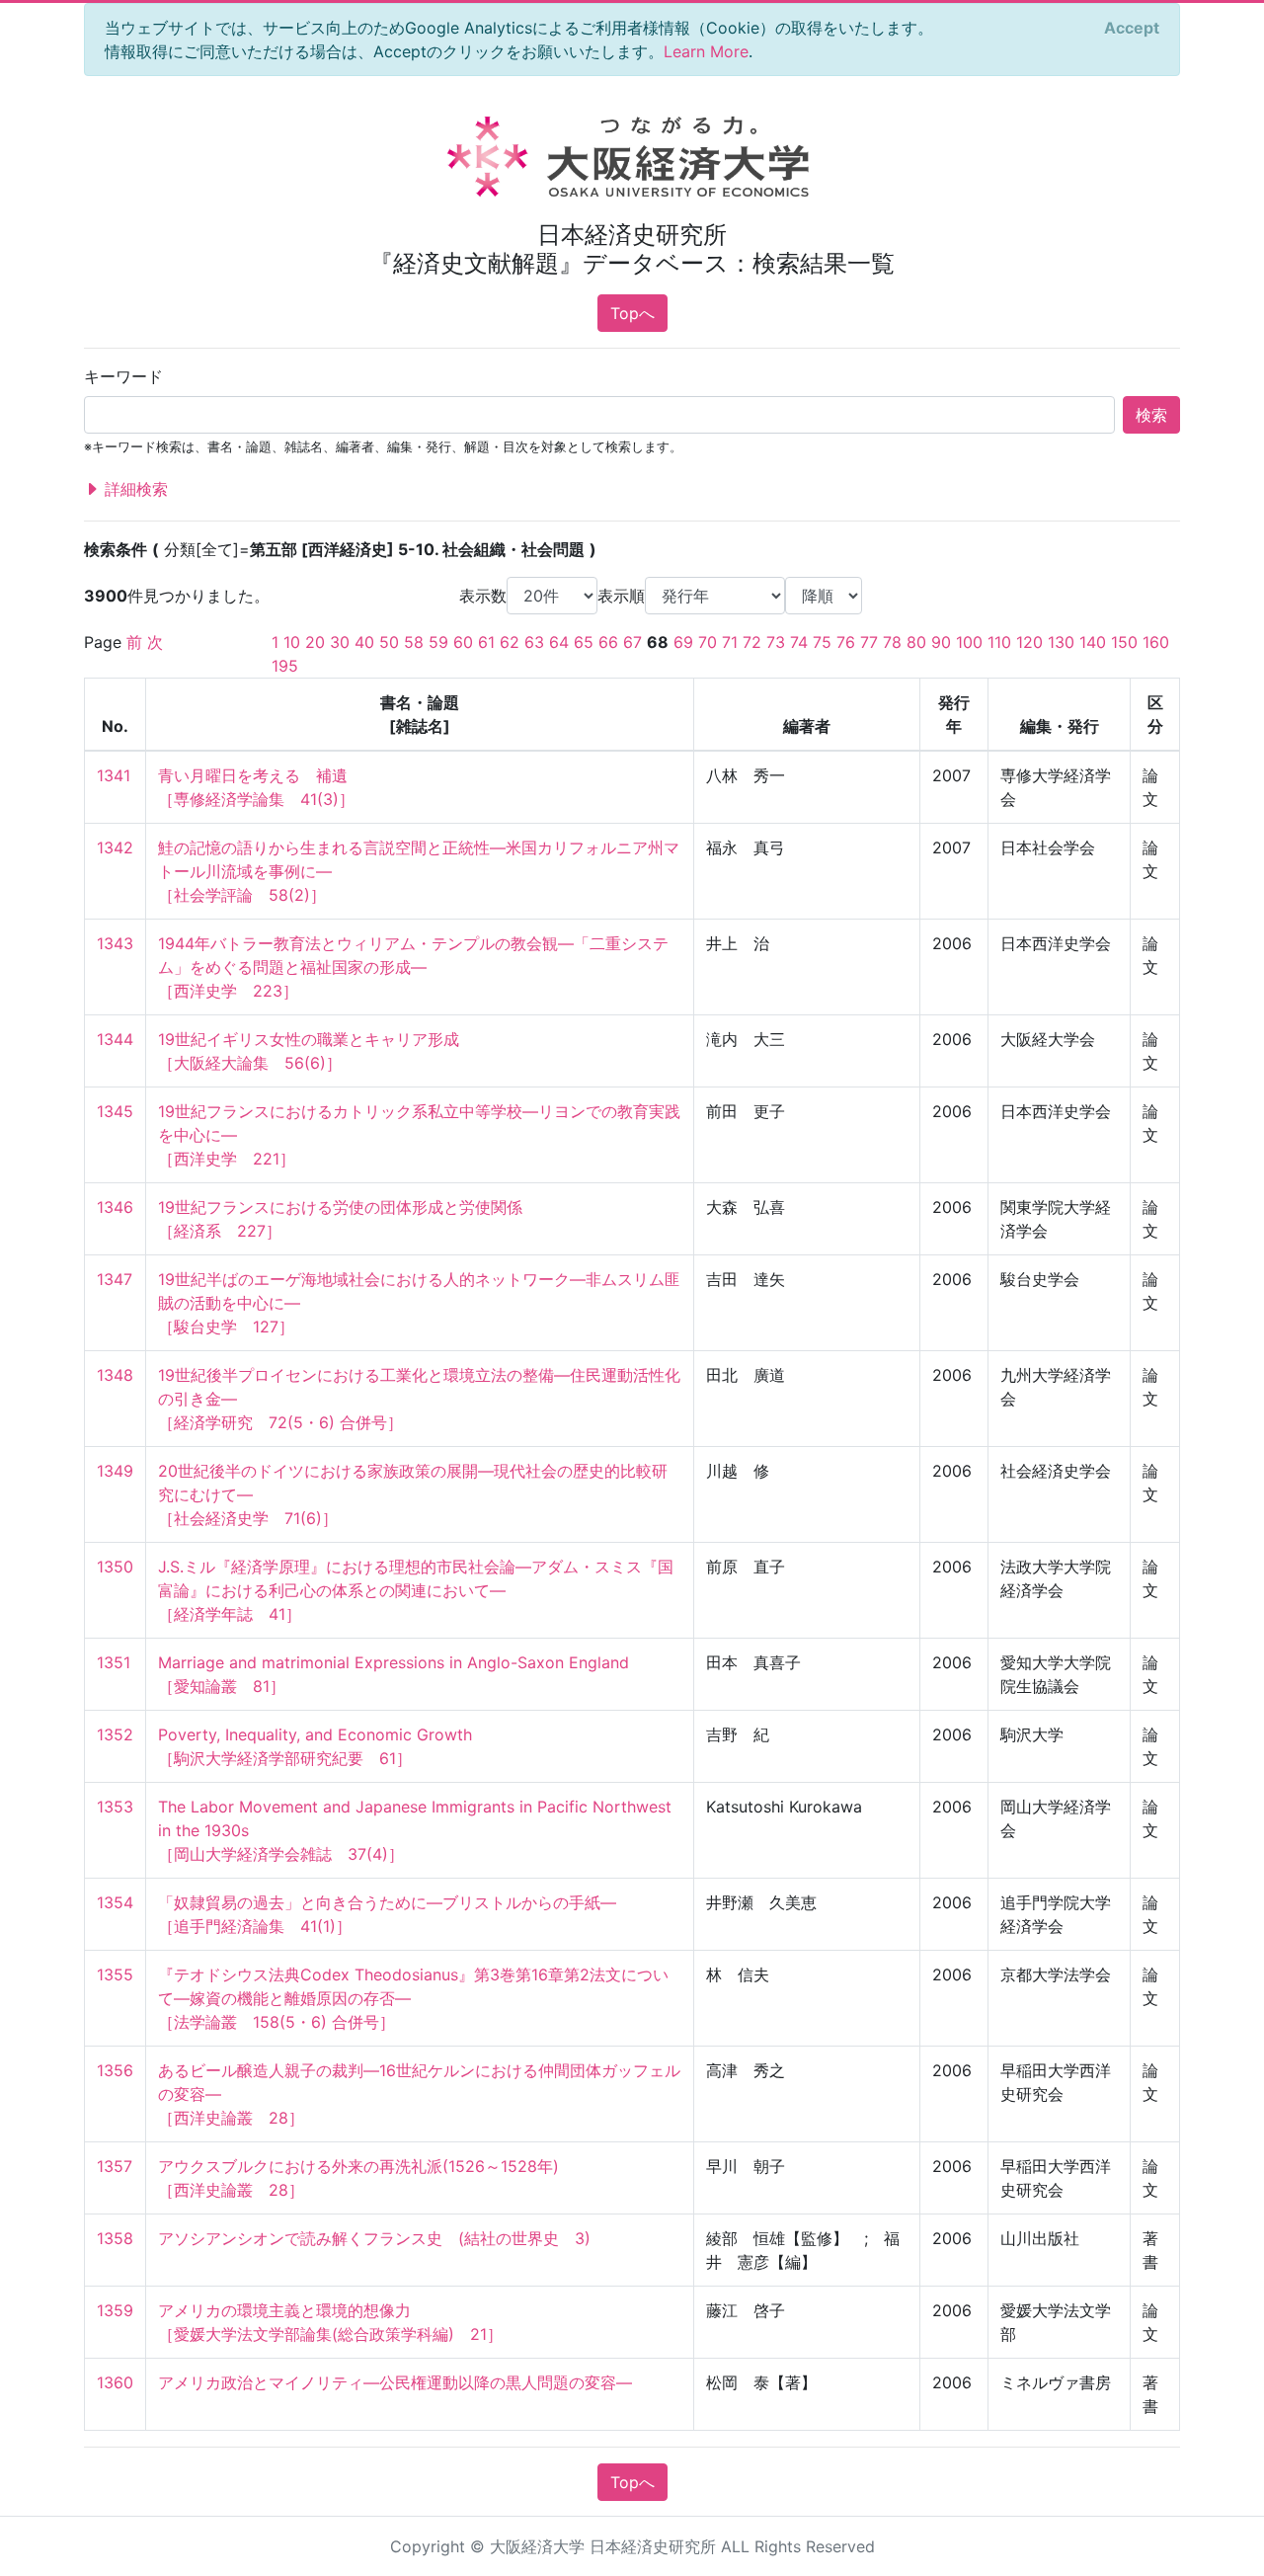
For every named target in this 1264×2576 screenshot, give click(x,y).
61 (486, 642)
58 (414, 642)
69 (683, 642)
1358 (115, 2238)
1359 (115, 2310)
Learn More (706, 51)
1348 (115, 1375)
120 (1029, 642)
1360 (115, 2382)
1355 (115, 1974)
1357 (115, 2166)
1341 (114, 775)
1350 (115, 1567)
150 (1124, 642)
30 (340, 642)
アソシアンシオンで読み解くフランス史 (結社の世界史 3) (374, 2238)
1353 (115, 1807)
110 (999, 642)
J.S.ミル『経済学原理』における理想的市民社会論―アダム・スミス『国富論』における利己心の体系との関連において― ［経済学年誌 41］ (416, 1590)
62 (510, 642)
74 (799, 642)
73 (776, 642)
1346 (115, 1207)
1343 (115, 943)
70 (708, 642)
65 (584, 642)
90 (941, 642)
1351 (114, 1662)
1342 (115, 847)
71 (730, 642)
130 (1061, 642)
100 (969, 642)
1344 (115, 1039)
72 (752, 642)
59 (438, 642)
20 (315, 642)
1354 (115, 1902)
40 (364, 642)
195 (285, 666)
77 (869, 642)
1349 (115, 1471)
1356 (115, 2070)
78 (892, 642)
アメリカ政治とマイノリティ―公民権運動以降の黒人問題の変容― (395, 2382)
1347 (115, 1279)
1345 (115, 1111)
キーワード (123, 376)
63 (534, 642)
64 (559, 642)
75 (822, 642)
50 (389, 642)
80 (916, 642)
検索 (1151, 415)
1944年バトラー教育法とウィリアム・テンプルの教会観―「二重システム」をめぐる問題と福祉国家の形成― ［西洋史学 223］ (413, 967)
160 (1156, 642)
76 (846, 642)
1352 (115, 1734)
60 (463, 642)
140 (1093, 642)
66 (608, 642)
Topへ (632, 313)
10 (292, 642)
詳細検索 (134, 489)
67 (632, 642)
